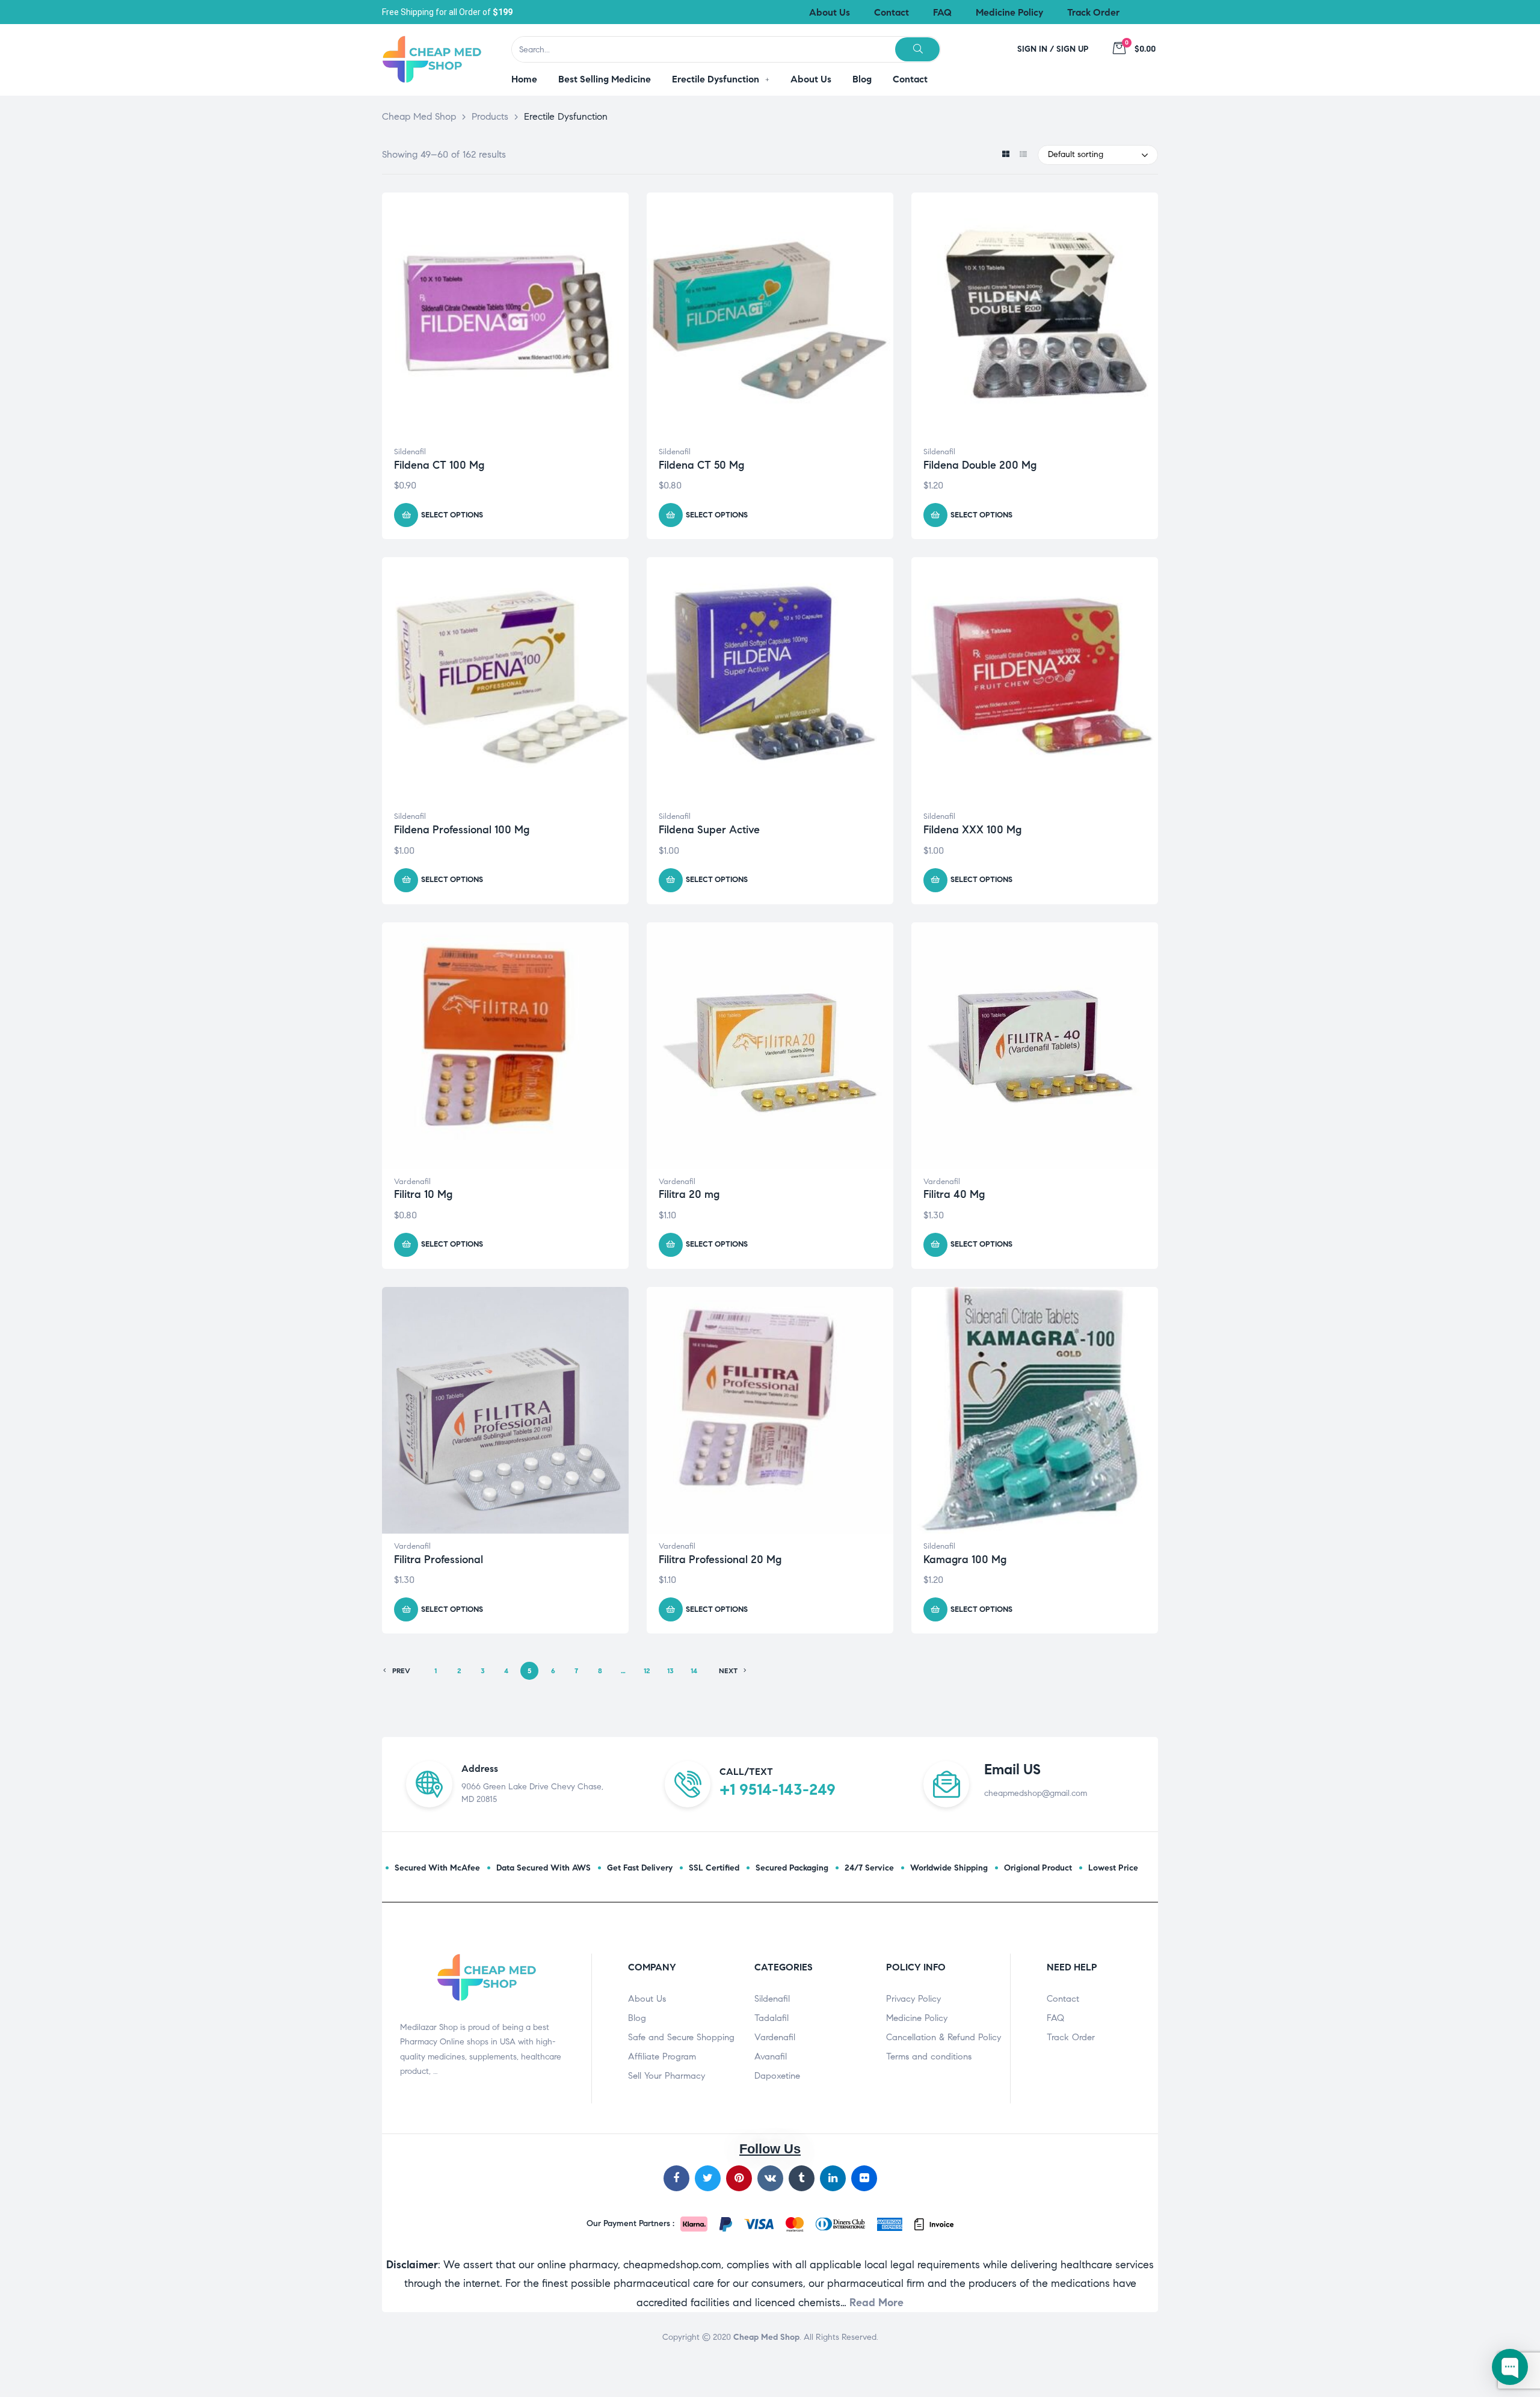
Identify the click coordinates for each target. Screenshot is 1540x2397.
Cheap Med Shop (766, 2337)
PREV (401, 1670)
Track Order (1071, 2037)
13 (670, 1670)
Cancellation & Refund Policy (944, 2037)
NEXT (728, 1670)
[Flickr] (864, 2178)
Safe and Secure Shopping (681, 2037)
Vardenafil (412, 1182)
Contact (1063, 1999)
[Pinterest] (739, 2178)
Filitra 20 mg (689, 1194)
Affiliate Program (662, 2056)
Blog (637, 2018)
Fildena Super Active (709, 830)
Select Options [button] (452, 515)
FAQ (1055, 2018)
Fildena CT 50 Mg (701, 465)
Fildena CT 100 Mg (439, 465)
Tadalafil (772, 2018)
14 (694, 1670)
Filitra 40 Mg (954, 1194)
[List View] (1023, 155)
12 (647, 1670)
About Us (647, 1999)
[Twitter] (708, 2178)
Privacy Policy (913, 1999)
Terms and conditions (929, 2056)
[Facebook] (676, 2178)
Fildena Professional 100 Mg (462, 830)
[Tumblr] (802, 2178)
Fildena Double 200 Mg (980, 465)
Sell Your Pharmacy (667, 2076)
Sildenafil (410, 452)
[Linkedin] (833, 2178)
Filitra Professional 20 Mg (720, 1559)
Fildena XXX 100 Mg (972, 830)
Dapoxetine (777, 2076)
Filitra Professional (439, 1559)
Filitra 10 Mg (423, 1194)
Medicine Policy (917, 2018)
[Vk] (770, 2178)
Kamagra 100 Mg (965, 1559)
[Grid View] (1006, 155)
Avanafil (771, 2056)
